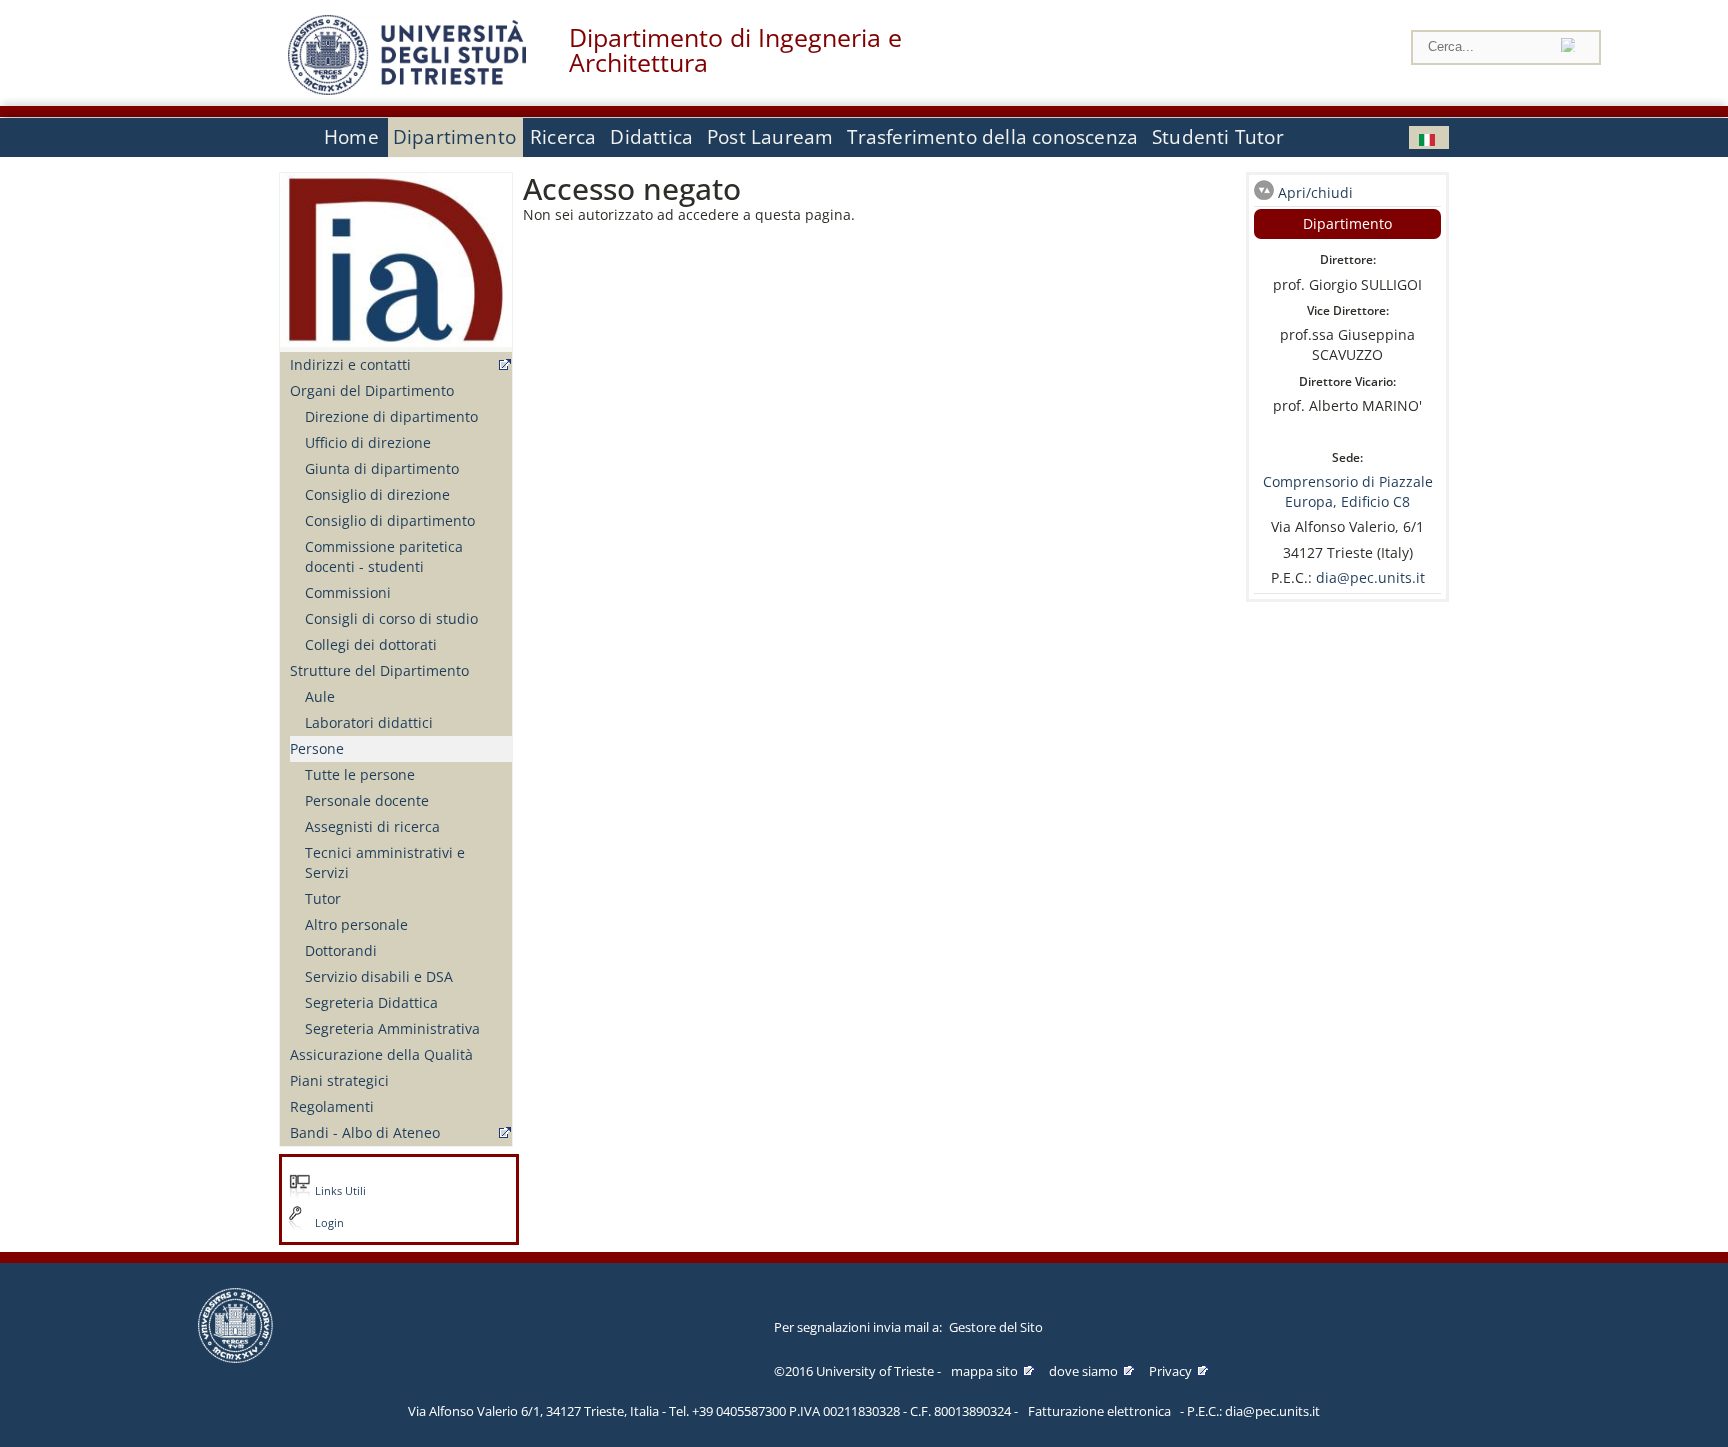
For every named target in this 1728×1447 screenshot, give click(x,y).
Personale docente (367, 800)
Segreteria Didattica (371, 1002)
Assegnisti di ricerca (372, 826)
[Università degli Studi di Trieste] (407, 89)
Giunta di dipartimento (382, 468)
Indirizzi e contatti (350, 364)
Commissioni (348, 592)
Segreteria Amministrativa (392, 1028)
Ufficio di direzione (368, 442)
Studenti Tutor (1218, 137)
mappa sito (984, 1371)
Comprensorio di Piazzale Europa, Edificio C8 (1348, 491)
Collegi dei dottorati (371, 644)
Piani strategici (339, 1080)
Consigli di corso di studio (391, 618)
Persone (317, 748)
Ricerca (563, 137)
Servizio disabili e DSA (379, 976)
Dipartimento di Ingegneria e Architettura (735, 50)
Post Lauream (770, 137)
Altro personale (356, 924)
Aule (320, 696)
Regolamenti (332, 1106)
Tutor (323, 898)
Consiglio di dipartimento (390, 520)
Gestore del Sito (996, 1327)
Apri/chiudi (1315, 192)
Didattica (651, 137)
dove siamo (1083, 1371)
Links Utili (340, 1191)
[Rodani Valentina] (1429, 137)
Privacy (1170, 1371)
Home (351, 137)
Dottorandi (341, 950)
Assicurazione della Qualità (381, 1054)
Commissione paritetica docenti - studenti (384, 556)
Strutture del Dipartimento (379, 670)
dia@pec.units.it (1370, 577)
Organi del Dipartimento (372, 390)
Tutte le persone (360, 774)
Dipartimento (454, 137)
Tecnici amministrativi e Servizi (385, 862)
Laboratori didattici (369, 722)
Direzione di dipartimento (391, 416)
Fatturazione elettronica (1099, 1411)
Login (329, 1223)
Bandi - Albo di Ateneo (365, 1132)
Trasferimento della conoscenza (992, 137)
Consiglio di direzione (377, 494)
